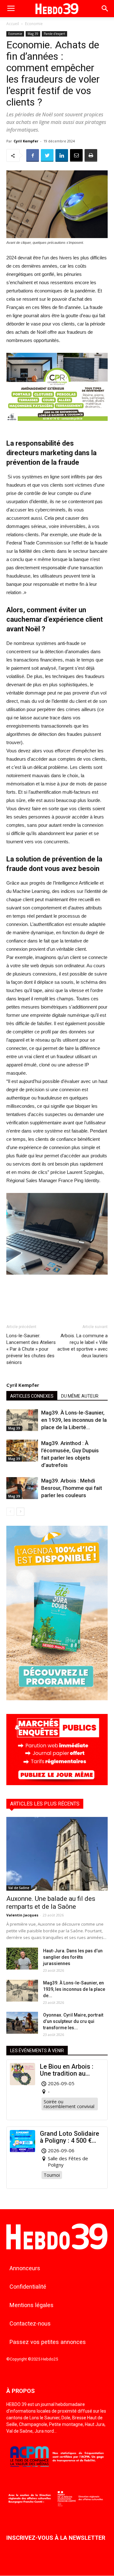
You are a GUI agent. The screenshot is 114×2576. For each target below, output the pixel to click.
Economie (34, 24)
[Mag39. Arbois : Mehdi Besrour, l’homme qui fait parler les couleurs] (22, 1488)
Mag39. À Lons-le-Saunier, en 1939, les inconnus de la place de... (74, 1989)
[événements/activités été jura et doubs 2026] (57, 1699)
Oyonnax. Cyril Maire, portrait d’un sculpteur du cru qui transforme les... (73, 2021)
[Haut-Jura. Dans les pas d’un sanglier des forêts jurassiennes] (22, 1959)
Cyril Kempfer (26, 141)
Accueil (13, 24)
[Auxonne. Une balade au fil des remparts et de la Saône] (57, 1854)
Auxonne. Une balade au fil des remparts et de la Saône (51, 1903)
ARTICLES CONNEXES (32, 1396)
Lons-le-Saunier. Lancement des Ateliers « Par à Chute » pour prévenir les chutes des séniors (31, 1349)
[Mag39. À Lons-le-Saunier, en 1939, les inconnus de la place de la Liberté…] (22, 1420)
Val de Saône (19, 1888)
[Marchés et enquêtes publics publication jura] (57, 1783)
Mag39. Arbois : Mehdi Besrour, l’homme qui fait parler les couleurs (72, 1488)
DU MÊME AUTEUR (80, 1396)
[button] (105, 9)
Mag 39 (33, 34)
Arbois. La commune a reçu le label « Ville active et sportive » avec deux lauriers (82, 1346)
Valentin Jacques (22, 1915)
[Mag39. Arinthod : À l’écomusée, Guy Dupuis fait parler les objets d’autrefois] (22, 1451)
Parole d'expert (54, 34)
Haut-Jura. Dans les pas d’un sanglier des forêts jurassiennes (73, 1957)
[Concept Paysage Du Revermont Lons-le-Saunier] (57, 426)
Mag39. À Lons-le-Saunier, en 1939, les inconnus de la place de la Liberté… (74, 1420)
